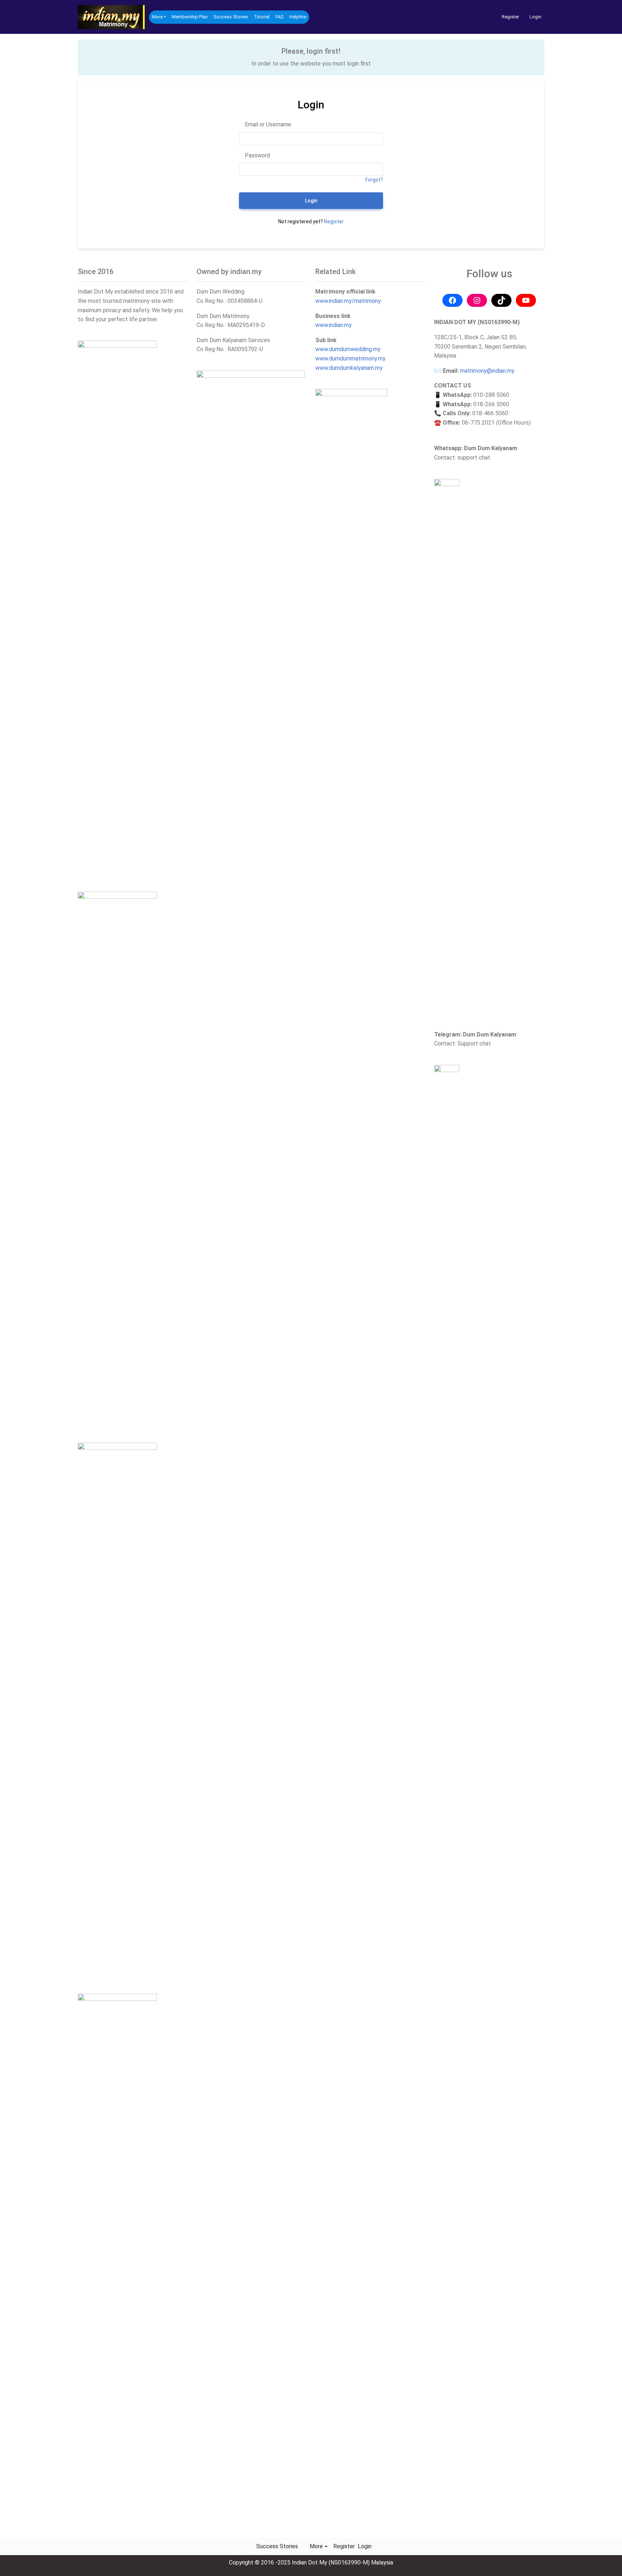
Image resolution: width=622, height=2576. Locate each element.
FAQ (280, 17)
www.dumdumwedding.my (348, 349)
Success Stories (231, 17)
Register (510, 17)
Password (257, 155)
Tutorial (262, 17)
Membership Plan (190, 17)
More (157, 17)
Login (535, 17)
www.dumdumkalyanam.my (349, 368)
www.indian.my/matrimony (348, 301)
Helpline (298, 17)
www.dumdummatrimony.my (350, 359)
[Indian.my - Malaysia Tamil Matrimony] (112, 17)
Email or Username (267, 124)
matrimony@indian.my (487, 371)
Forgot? (374, 180)
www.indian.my (333, 325)
